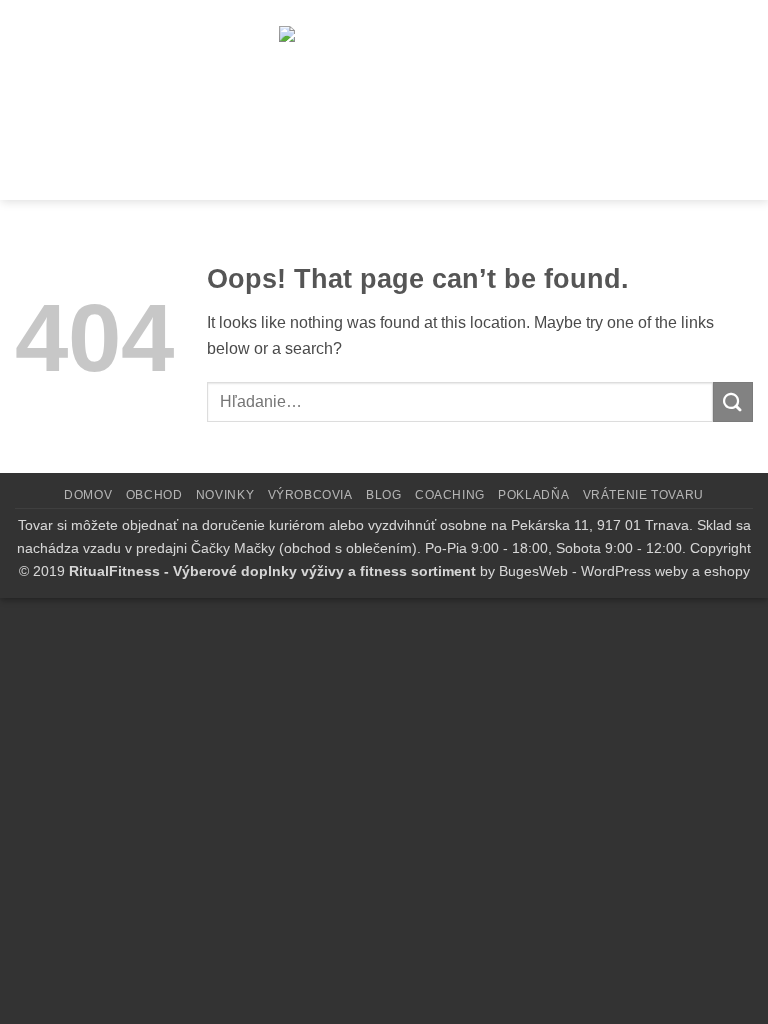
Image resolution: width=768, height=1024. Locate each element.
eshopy (727, 571)
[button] (43, 99)
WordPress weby (634, 571)
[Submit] (733, 401)
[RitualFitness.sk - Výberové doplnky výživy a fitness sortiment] (394, 99)
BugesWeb (533, 571)
